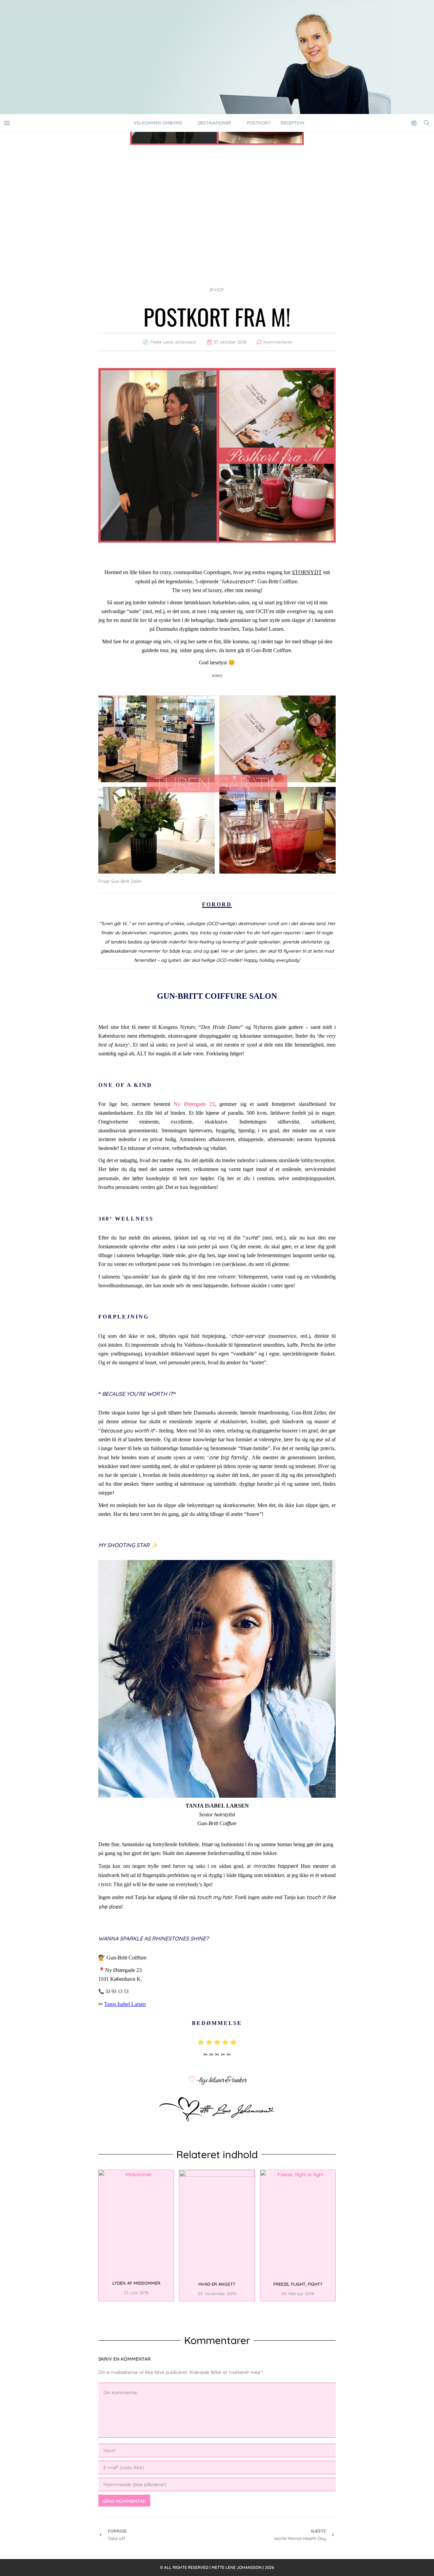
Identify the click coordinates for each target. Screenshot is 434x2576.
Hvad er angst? (217, 2284)
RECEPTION (293, 123)
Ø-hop (217, 290)
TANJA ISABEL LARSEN (217, 1806)
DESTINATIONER (214, 123)
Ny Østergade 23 (194, 1104)
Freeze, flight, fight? (298, 2284)
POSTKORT (259, 123)
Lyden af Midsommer (136, 2283)
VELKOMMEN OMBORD (158, 123)
